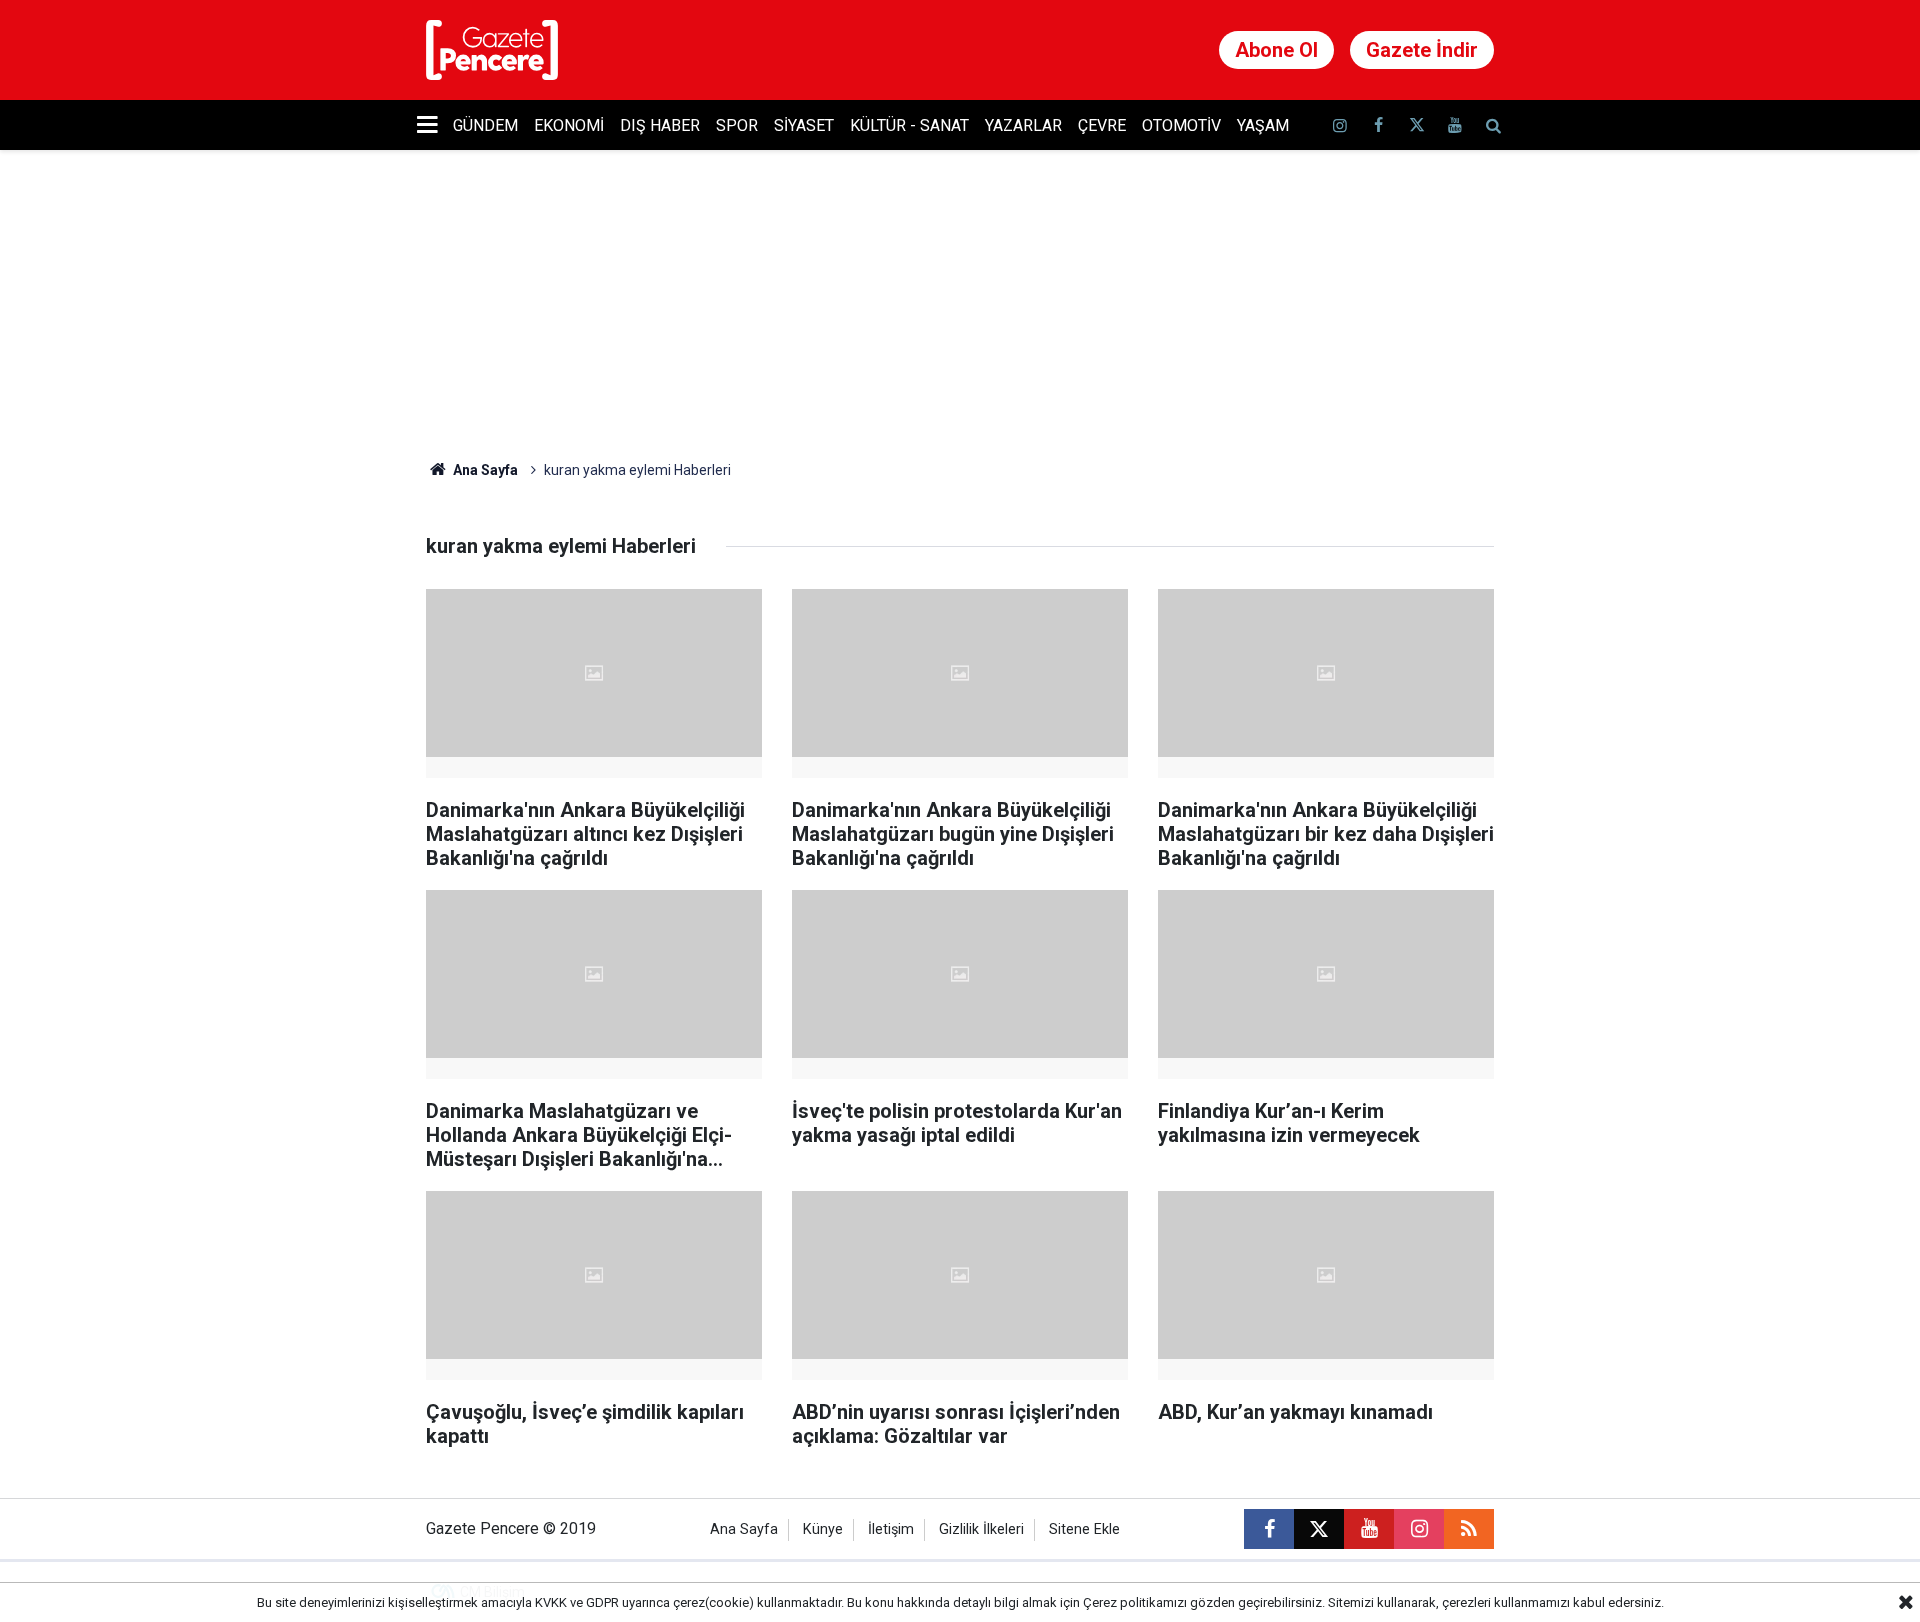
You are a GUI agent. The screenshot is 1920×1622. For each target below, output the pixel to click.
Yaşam (1263, 125)
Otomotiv (1181, 125)
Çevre (1102, 125)
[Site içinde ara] (1493, 125)
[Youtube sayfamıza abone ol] (1455, 125)
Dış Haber (660, 125)
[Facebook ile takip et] (1378, 125)
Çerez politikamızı (1135, 1602)
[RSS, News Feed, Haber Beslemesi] (1469, 1529)
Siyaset (804, 125)
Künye (823, 1529)
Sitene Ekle (1084, 1529)
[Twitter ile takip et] (1416, 125)
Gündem (485, 125)
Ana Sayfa (484, 470)
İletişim (891, 1529)
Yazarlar (1023, 125)
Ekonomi (569, 125)
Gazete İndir (1422, 50)
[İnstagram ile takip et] (1340, 125)
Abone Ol (1276, 50)
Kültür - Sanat (909, 125)
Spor (737, 125)
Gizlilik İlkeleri (981, 1529)
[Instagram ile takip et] (1419, 1529)
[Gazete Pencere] (492, 48)
